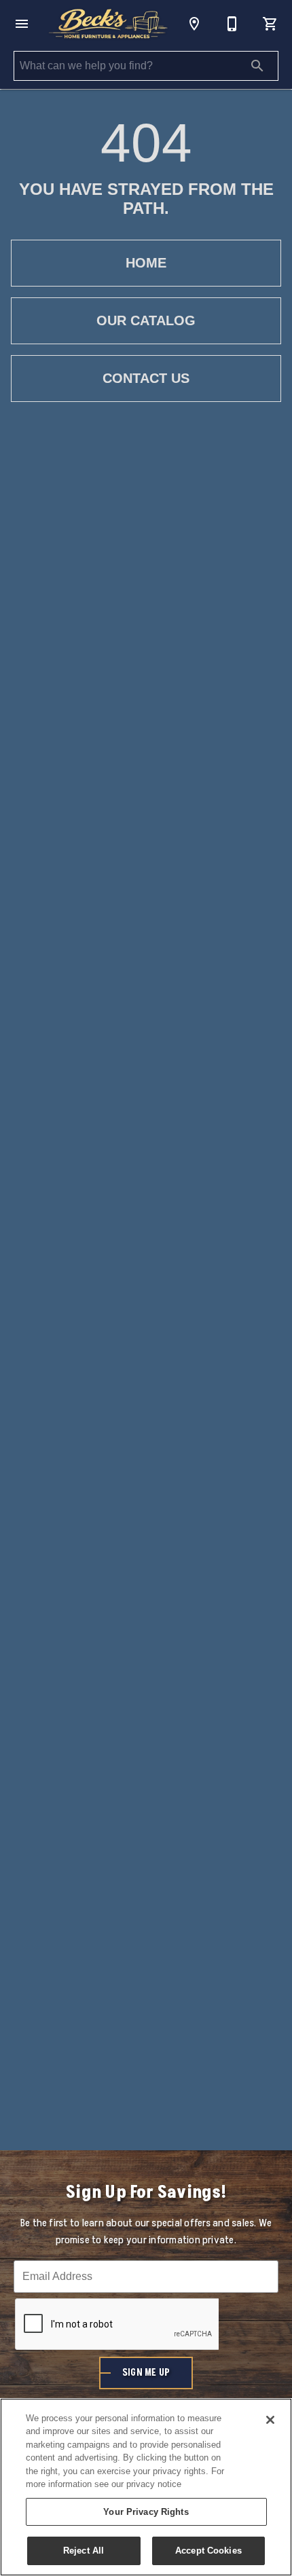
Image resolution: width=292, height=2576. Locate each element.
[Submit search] (257, 66)
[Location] (194, 24)
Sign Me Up (146, 2373)
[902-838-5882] (232, 24)
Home (146, 263)
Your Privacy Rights (146, 2512)
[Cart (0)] (270, 24)
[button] (22, 24)
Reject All (84, 2551)
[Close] (270, 2420)
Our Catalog (146, 320)
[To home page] (108, 24)
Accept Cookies (208, 2551)
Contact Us (146, 378)
